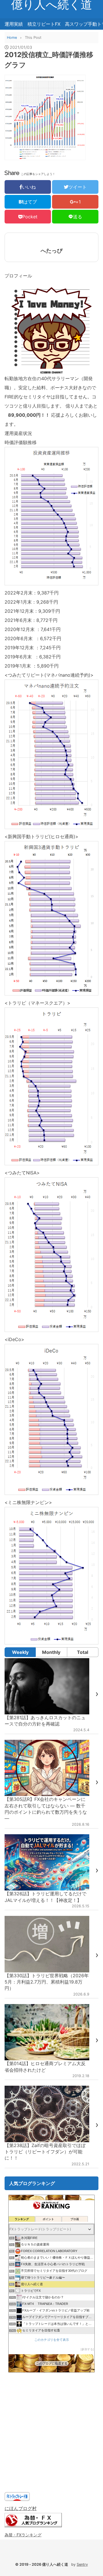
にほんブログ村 (21, 2508)
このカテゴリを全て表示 (52, 2340)
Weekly (20, 1652)
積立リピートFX (44, 24)
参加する (87, 2349)
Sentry (82, 2564)
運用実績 (14, 24)
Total (83, 1652)
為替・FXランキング (23, 2535)
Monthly (51, 1652)
